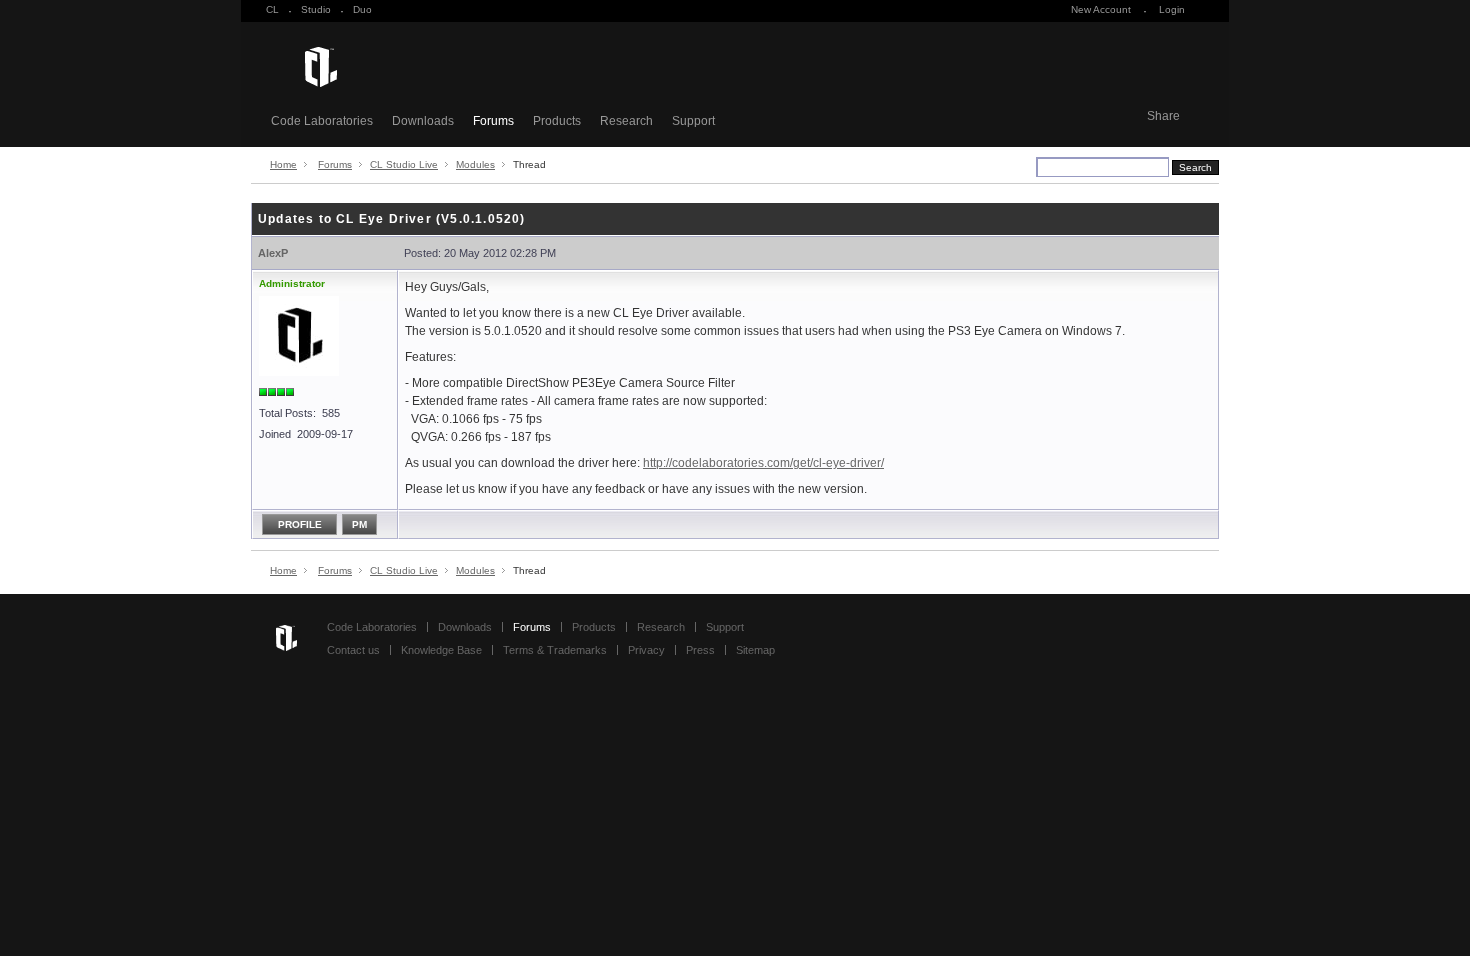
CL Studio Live (404, 164)
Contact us (353, 650)
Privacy (646, 650)
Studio (316, 9)
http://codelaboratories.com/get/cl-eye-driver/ (763, 463)
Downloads (423, 121)
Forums (493, 121)
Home (283, 164)
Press (700, 650)
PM (359, 524)
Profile (300, 524)
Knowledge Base (441, 650)
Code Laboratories (322, 121)
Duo (362, 9)
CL (272, 9)
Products (557, 121)
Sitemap (755, 650)
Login (1172, 9)
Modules (475, 164)
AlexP (273, 253)
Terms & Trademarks (555, 650)
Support (693, 121)
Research (626, 121)
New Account (1101, 9)
